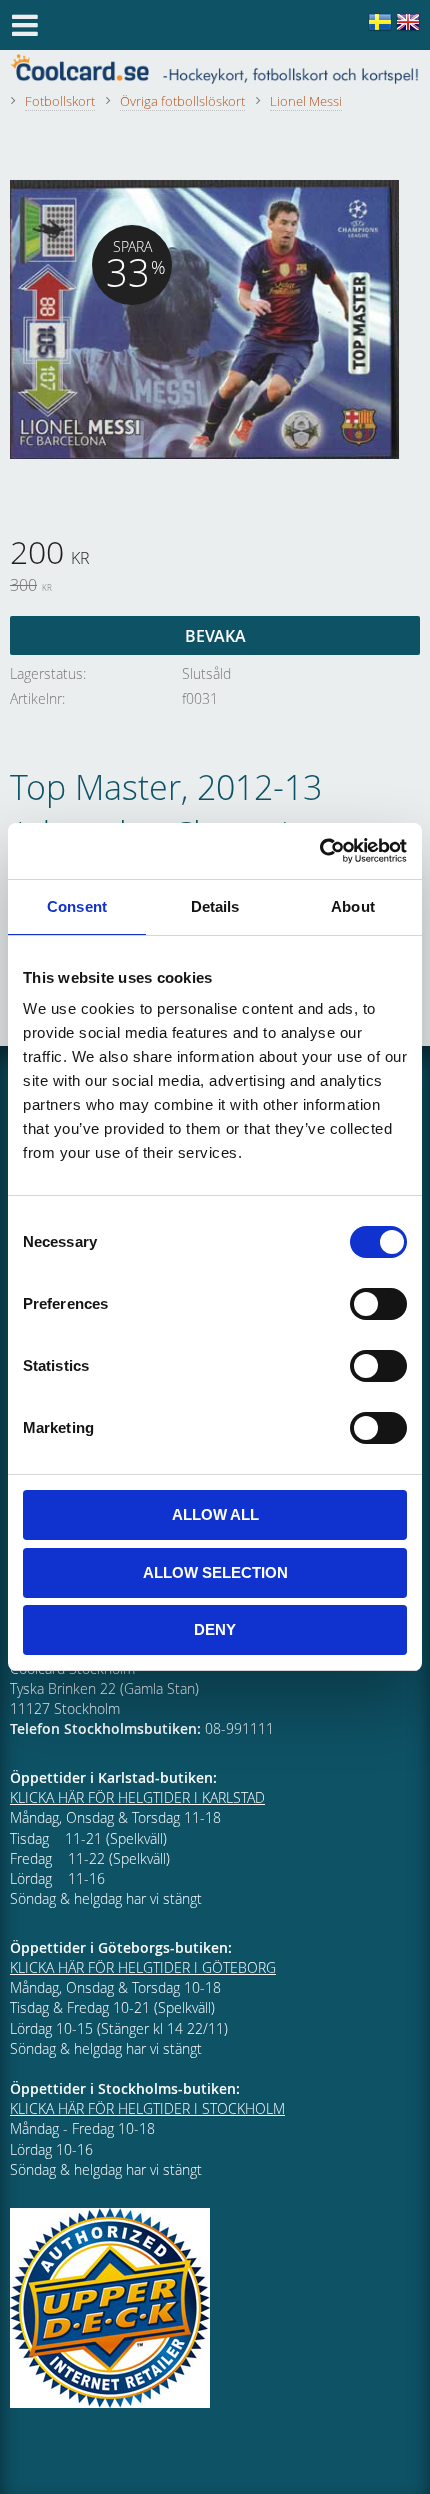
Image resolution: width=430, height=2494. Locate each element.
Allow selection (215, 1572)
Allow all (215, 1514)
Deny (215, 1629)
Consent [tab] (77, 906)
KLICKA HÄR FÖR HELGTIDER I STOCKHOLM (147, 2108)
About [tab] (353, 906)
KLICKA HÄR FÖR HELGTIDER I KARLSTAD (137, 1797)
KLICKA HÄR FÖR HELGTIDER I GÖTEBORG (143, 1967)
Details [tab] (215, 906)
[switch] (378, 1304)
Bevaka (215, 636)
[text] (215, 555)
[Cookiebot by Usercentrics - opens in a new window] (319, 851)
